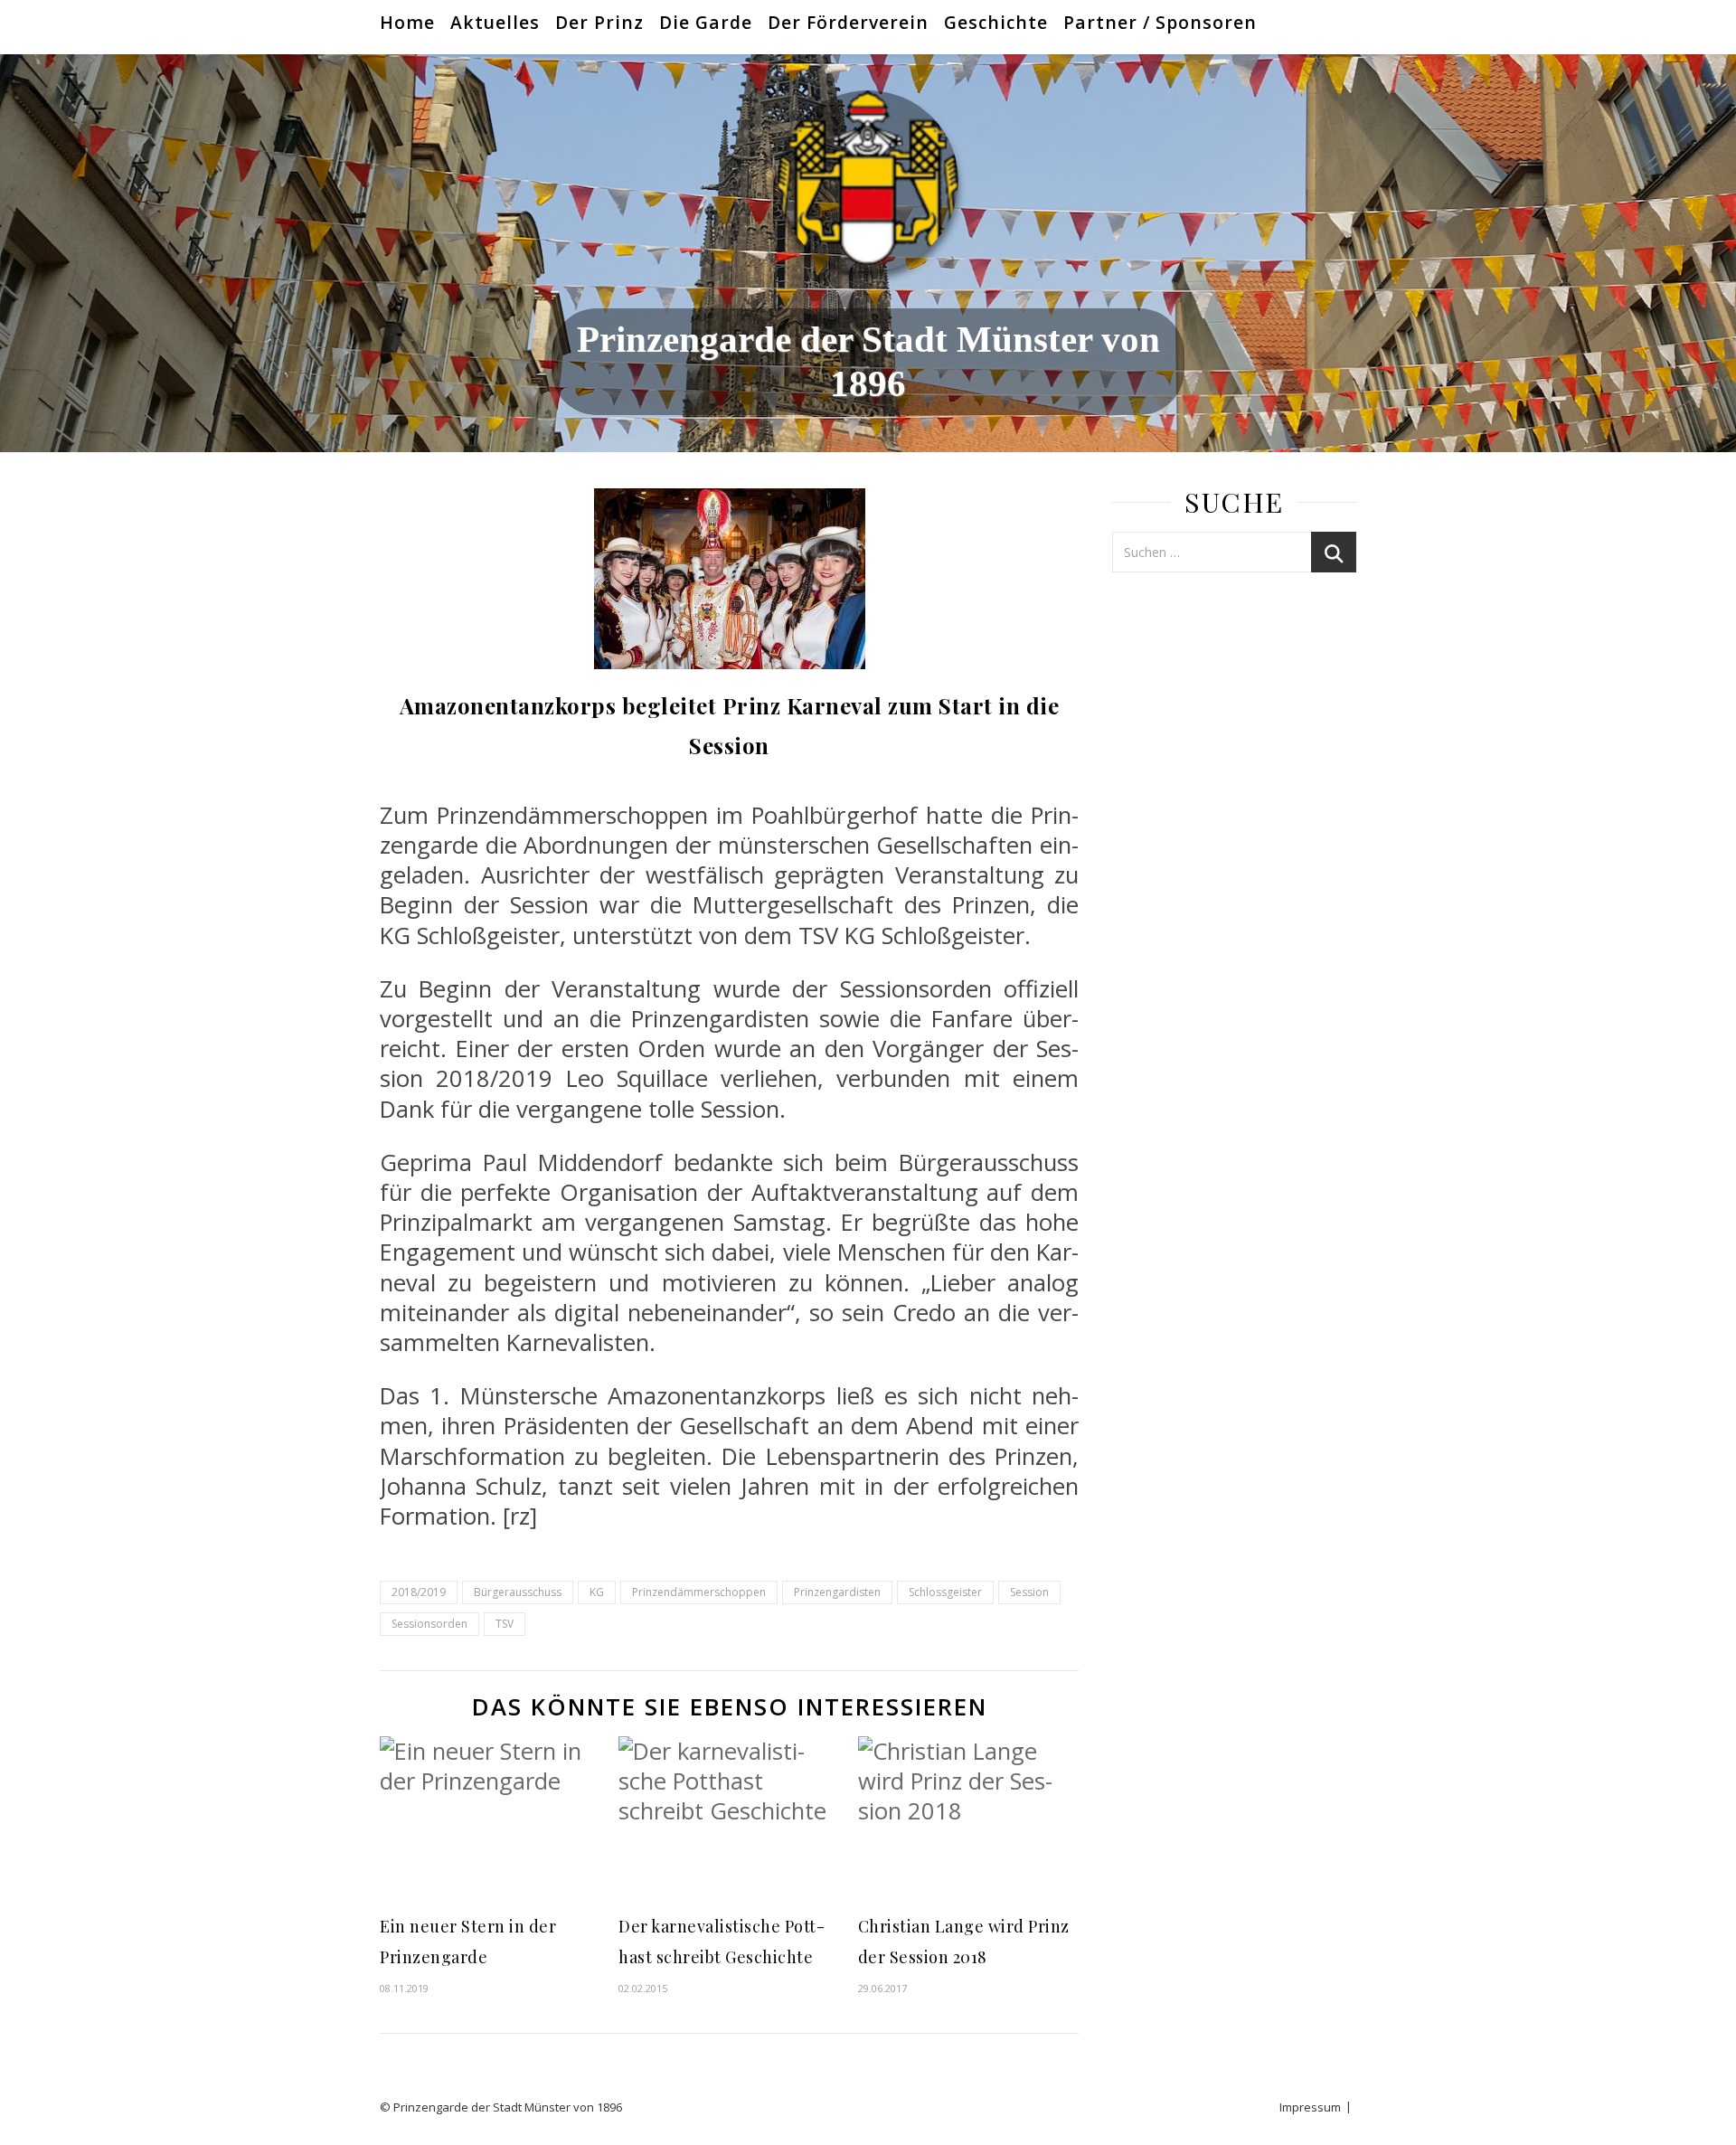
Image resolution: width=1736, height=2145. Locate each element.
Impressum (1310, 2107)
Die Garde (706, 22)
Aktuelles (495, 22)
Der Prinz (599, 22)
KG (597, 1592)
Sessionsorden (429, 1624)
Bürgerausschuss (518, 1592)
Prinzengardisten (837, 1592)
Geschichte (996, 22)
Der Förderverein (848, 22)
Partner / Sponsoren (1160, 22)
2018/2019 (419, 1592)
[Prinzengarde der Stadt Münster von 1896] (868, 181)
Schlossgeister (945, 1592)
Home (407, 22)
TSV (505, 1624)
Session (1029, 1592)
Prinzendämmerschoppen (699, 1592)
